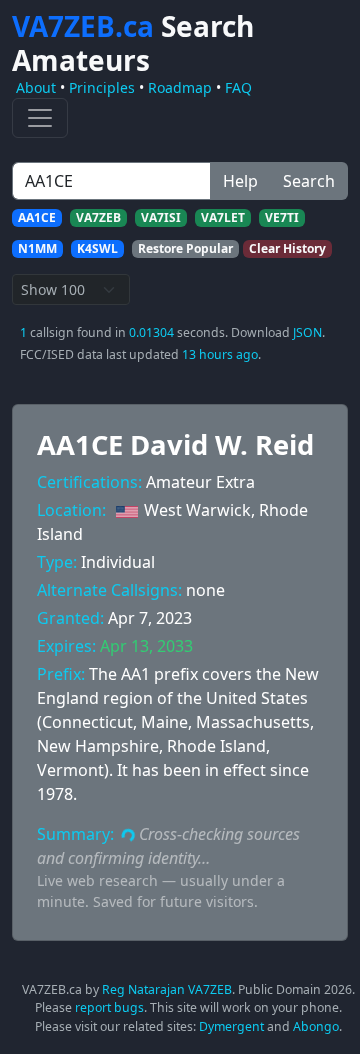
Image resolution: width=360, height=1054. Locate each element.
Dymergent (231, 1026)
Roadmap (180, 87)
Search (309, 181)
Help (240, 181)
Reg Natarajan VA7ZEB (167, 989)
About (36, 87)
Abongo (316, 1026)
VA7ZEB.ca (133, 43)
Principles (102, 87)
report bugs (109, 1007)
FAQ (238, 87)
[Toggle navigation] (40, 118)
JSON (307, 332)
